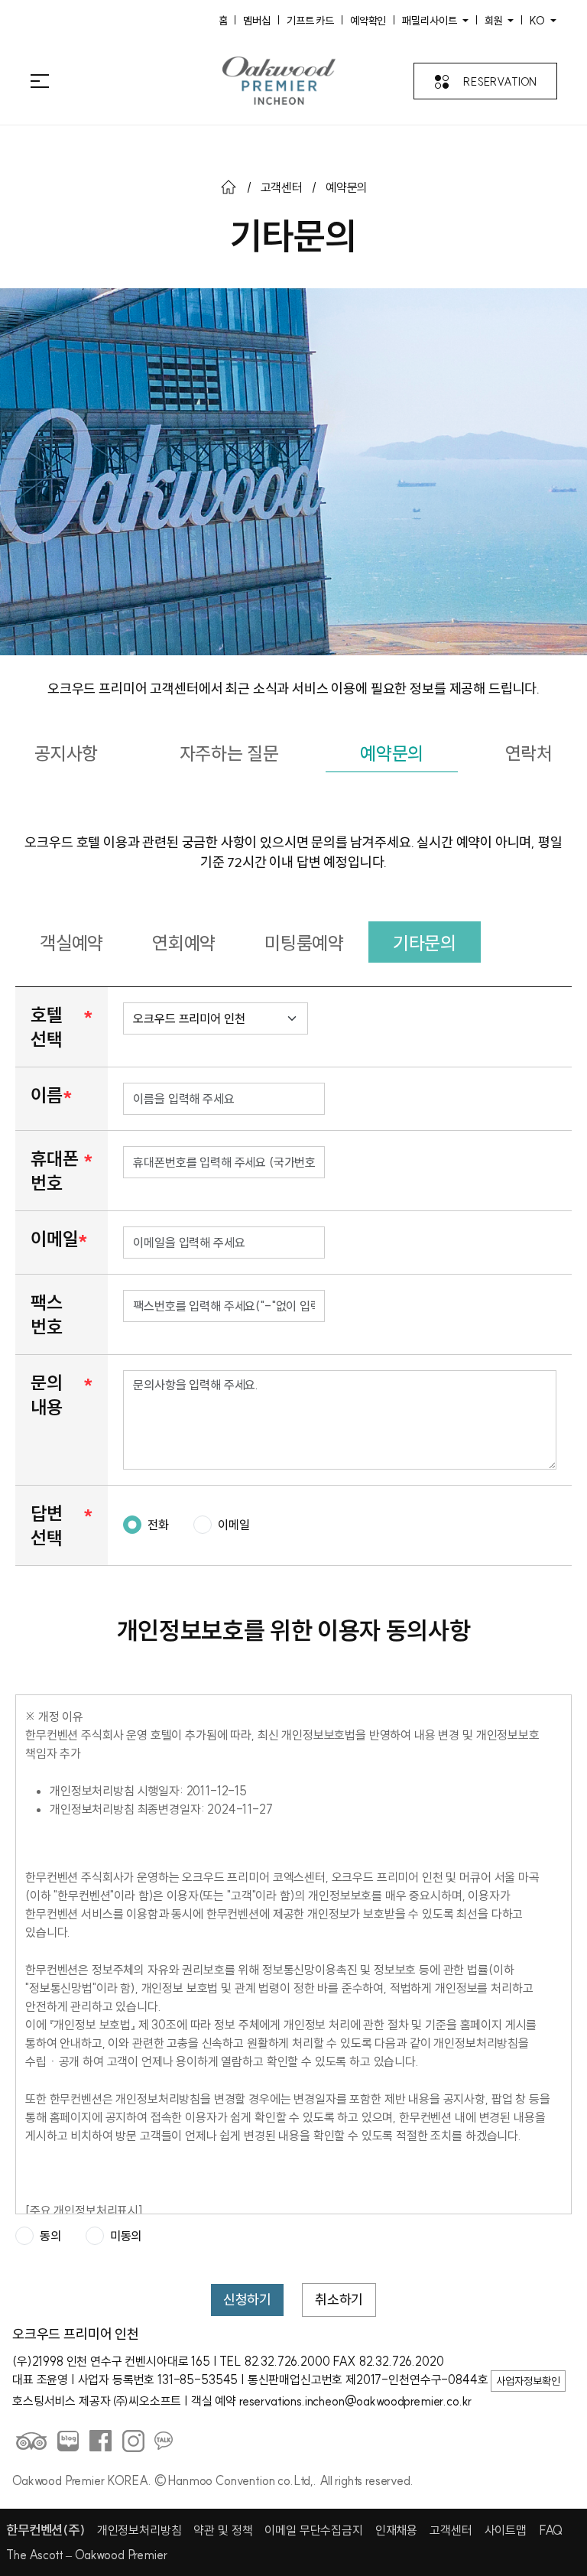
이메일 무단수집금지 (313, 2530)
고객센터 (282, 187)
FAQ (551, 2530)
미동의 (126, 2236)
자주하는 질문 (229, 753)
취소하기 (339, 2300)
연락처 (529, 753)
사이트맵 (506, 2530)
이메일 (234, 1525)
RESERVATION (500, 82)
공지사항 (66, 753)
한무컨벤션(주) (45, 2530)
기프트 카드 (310, 20)
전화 (158, 1525)
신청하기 (247, 2300)
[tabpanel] (293, 1546)
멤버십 (257, 20)
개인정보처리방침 (139, 2530)
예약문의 (392, 753)
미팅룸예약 (304, 943)
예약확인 (368, 20)
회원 (495, 21)
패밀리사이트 (431, 21)
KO (538, 21)
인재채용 (396, 2530)
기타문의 (425, 943)
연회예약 (184, 943)
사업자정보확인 (528, 2381)
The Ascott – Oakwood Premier (87, 2555)
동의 (50, 2236)
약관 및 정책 (223, 2530)
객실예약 (71, 943)
